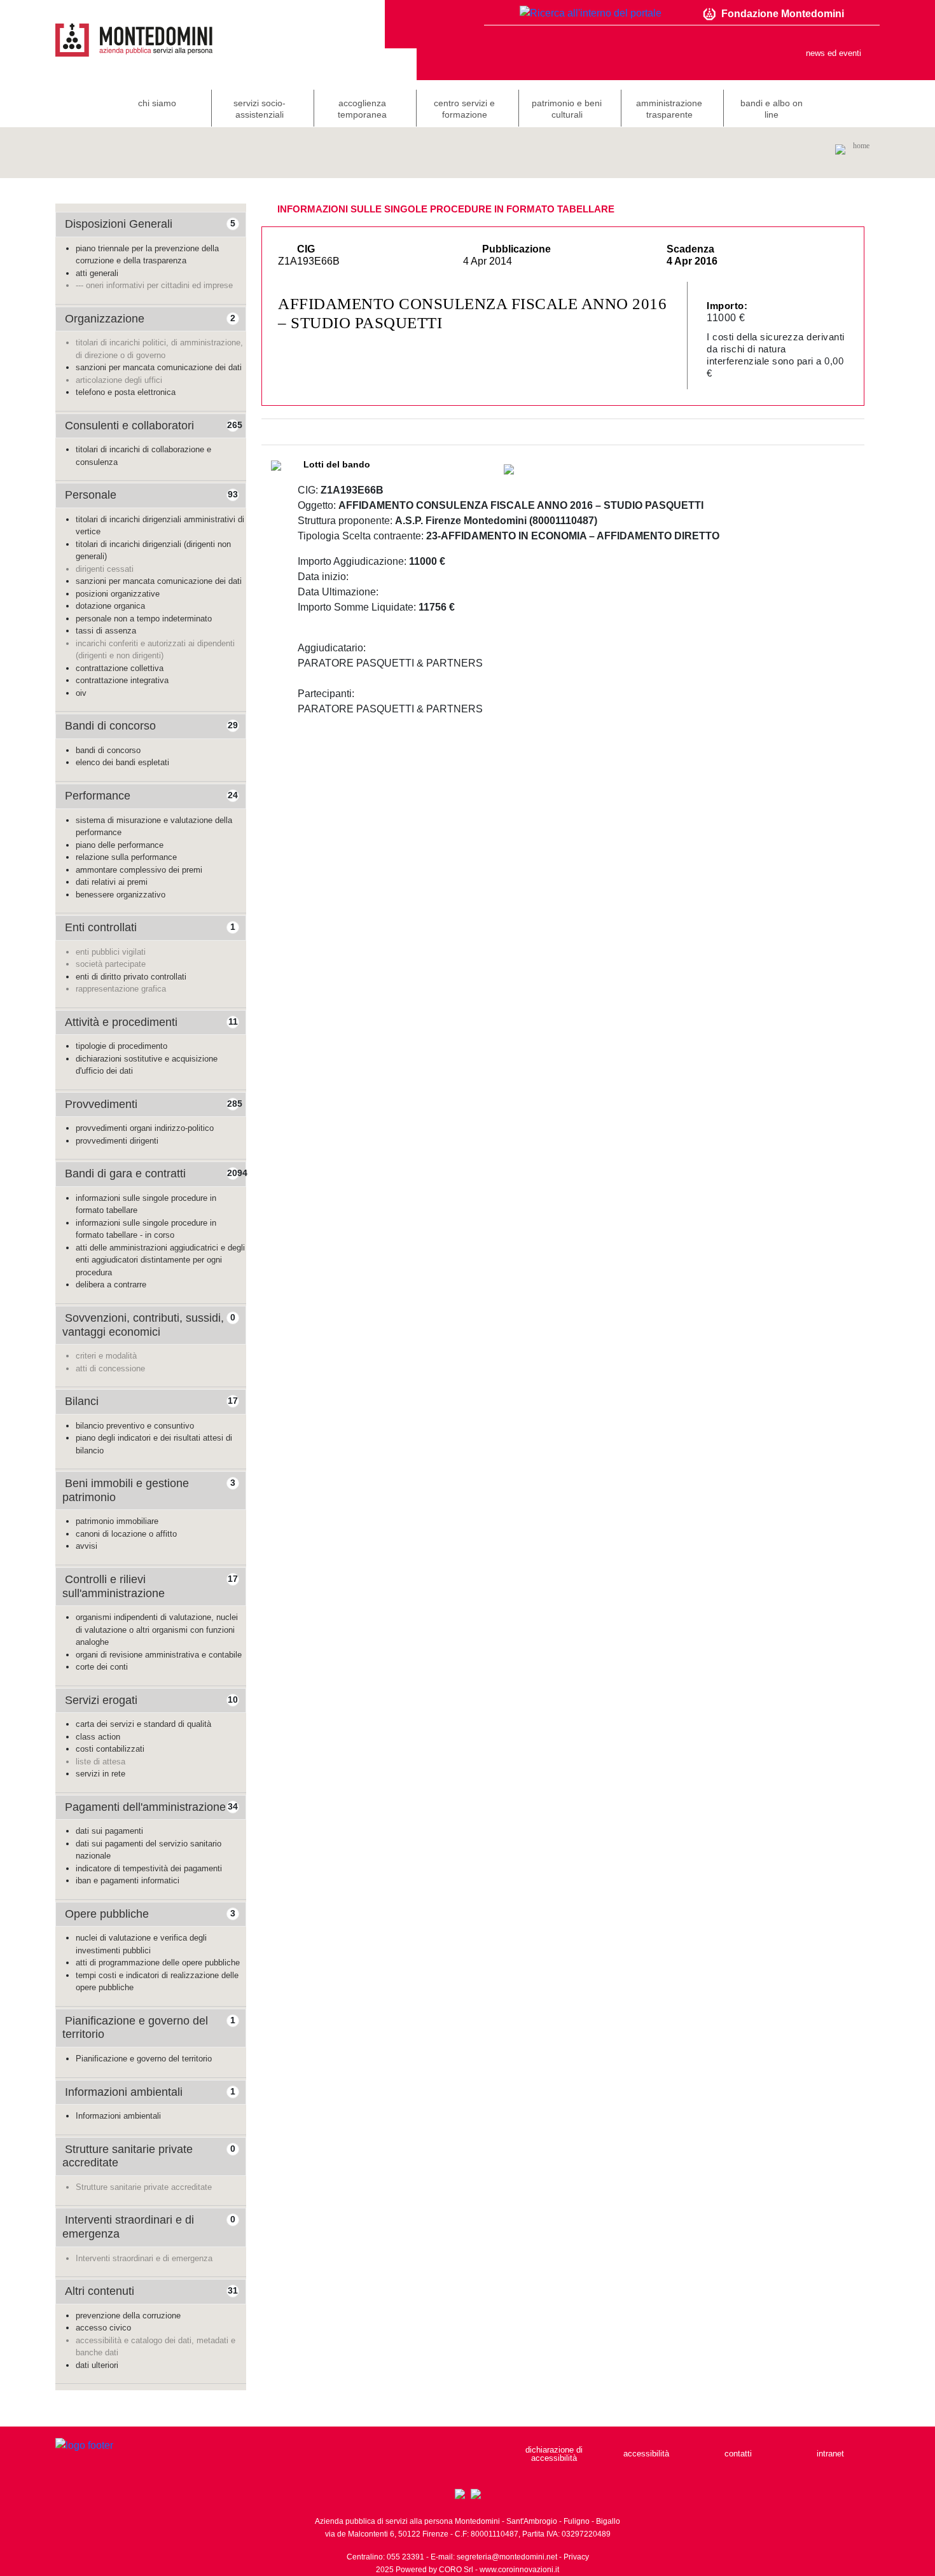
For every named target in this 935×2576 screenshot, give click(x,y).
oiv (81, 693)
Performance (98, 796)
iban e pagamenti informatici (128, 1880)
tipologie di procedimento (121, 1046)
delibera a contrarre (111, 1285)
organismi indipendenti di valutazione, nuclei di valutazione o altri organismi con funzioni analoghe (157, 1630)
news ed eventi (834, 53)
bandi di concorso (108, 750)
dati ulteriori (97, 2365)
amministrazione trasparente (669, 109)
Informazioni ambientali (124, 2092)
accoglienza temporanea (362, 109)
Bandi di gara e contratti (125, 1174)
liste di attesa (100, 1762)
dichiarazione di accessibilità (554, 2454)
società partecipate (111, 964)
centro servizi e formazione (464, 109)
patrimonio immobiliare (117, 1521)
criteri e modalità (106, 1356)
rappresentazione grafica (121, 989)
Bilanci (82, 1401)
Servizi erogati (101, 1700)
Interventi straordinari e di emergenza (144, 2258)
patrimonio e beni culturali (567, 109)
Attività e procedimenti (121, 1022)
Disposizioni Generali (119, 224)
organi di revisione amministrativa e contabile (159, 1655)
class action (98, 1737)
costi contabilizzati (110, 1749)
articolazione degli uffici (119, 380)
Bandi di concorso (110, 726)
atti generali (97, 273)
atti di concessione (110, 1368)
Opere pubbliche (107, 1914)
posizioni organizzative (118, 594)
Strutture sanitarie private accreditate (144, 2187)
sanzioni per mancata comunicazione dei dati (159, 367)
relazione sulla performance (126, 857)
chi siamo (157, 103)
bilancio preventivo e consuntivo (135, 1426)
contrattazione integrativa (122, 680)
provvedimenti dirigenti (117, 1141)
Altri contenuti (100, 2291)
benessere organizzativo (121, 895)
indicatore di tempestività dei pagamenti (149, 1868)
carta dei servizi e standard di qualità (143, 1724)
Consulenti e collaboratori (129, 426)
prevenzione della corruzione (128, 2316)
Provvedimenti (101, 1104)
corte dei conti (102, 1667)
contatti (738, 2454)
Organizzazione (105, 319)
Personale (91, 495)
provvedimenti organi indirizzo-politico (145, 1128)
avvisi (87, 1546)
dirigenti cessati (105, 569)
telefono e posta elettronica (126, 392)
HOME (861, 146)
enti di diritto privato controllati (131, 977)
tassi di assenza (106, 631)
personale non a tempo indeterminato (144, 619)
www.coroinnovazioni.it (519, 2570)
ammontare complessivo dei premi (139, 870)
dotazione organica (110, 606)
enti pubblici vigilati (111, 952)
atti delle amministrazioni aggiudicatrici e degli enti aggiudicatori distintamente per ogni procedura (160, 1260)
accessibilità (646, 2454)
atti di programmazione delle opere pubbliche (158, 1963)
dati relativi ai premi (112, 882)
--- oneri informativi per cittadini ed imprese (154, 285)
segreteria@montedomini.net (507, 2557)
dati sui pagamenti (109, 1831)
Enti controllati (101, 927)
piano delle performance (120, 845)
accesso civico (103, 2328)
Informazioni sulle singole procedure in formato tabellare (446, 209)
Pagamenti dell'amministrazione (145, 1807)
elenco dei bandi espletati (122, 762)
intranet (830, 2454)
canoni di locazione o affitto (126, 1534)
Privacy (576, 2557)
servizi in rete (100, 1774)
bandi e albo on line (772, 109)
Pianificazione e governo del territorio (144, 2059)
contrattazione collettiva (120, 668)
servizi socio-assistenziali (260, 109)
